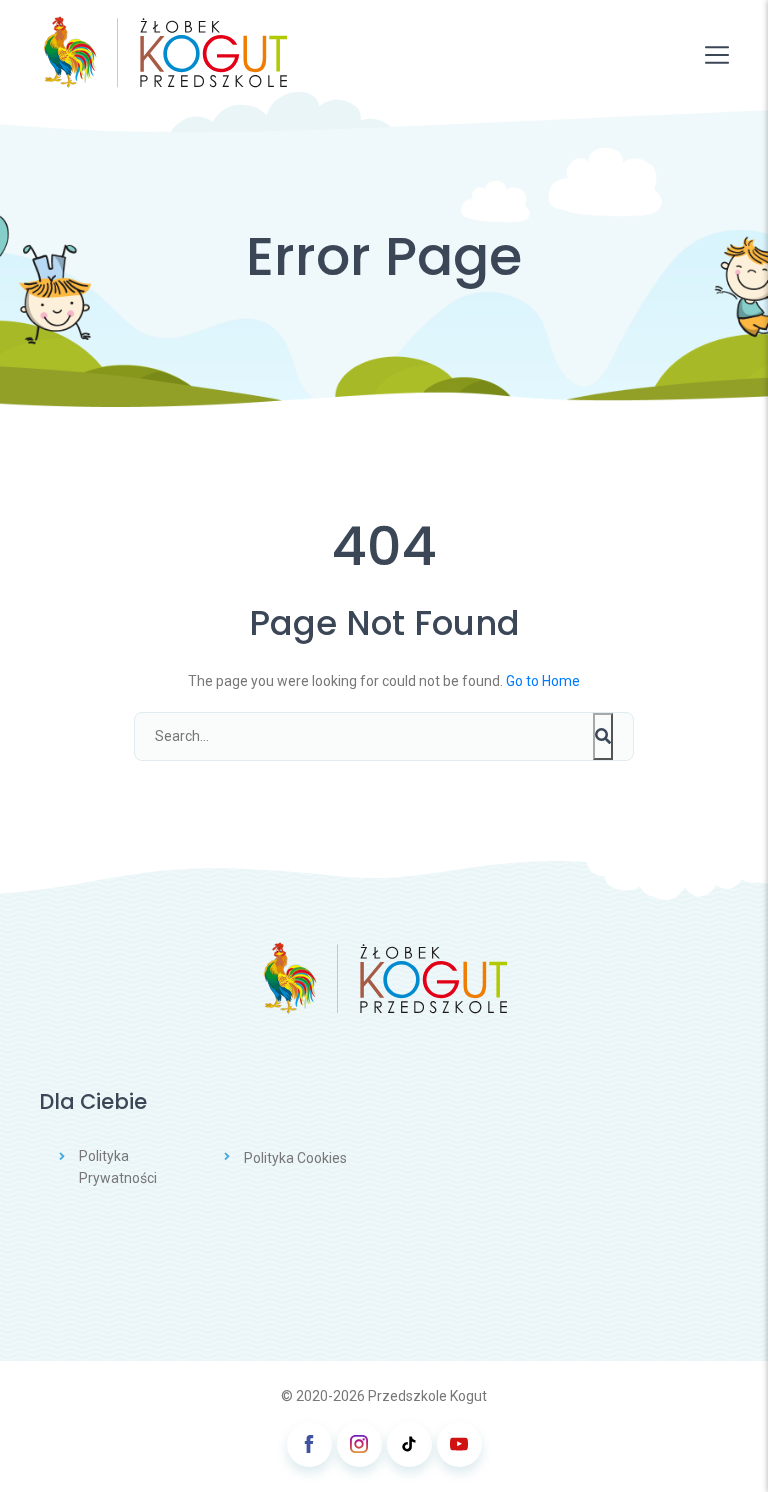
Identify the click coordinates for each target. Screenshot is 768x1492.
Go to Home (543, 681)
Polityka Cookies (295, 1158)
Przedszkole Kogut (427, 1396)
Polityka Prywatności (118, 1167)
